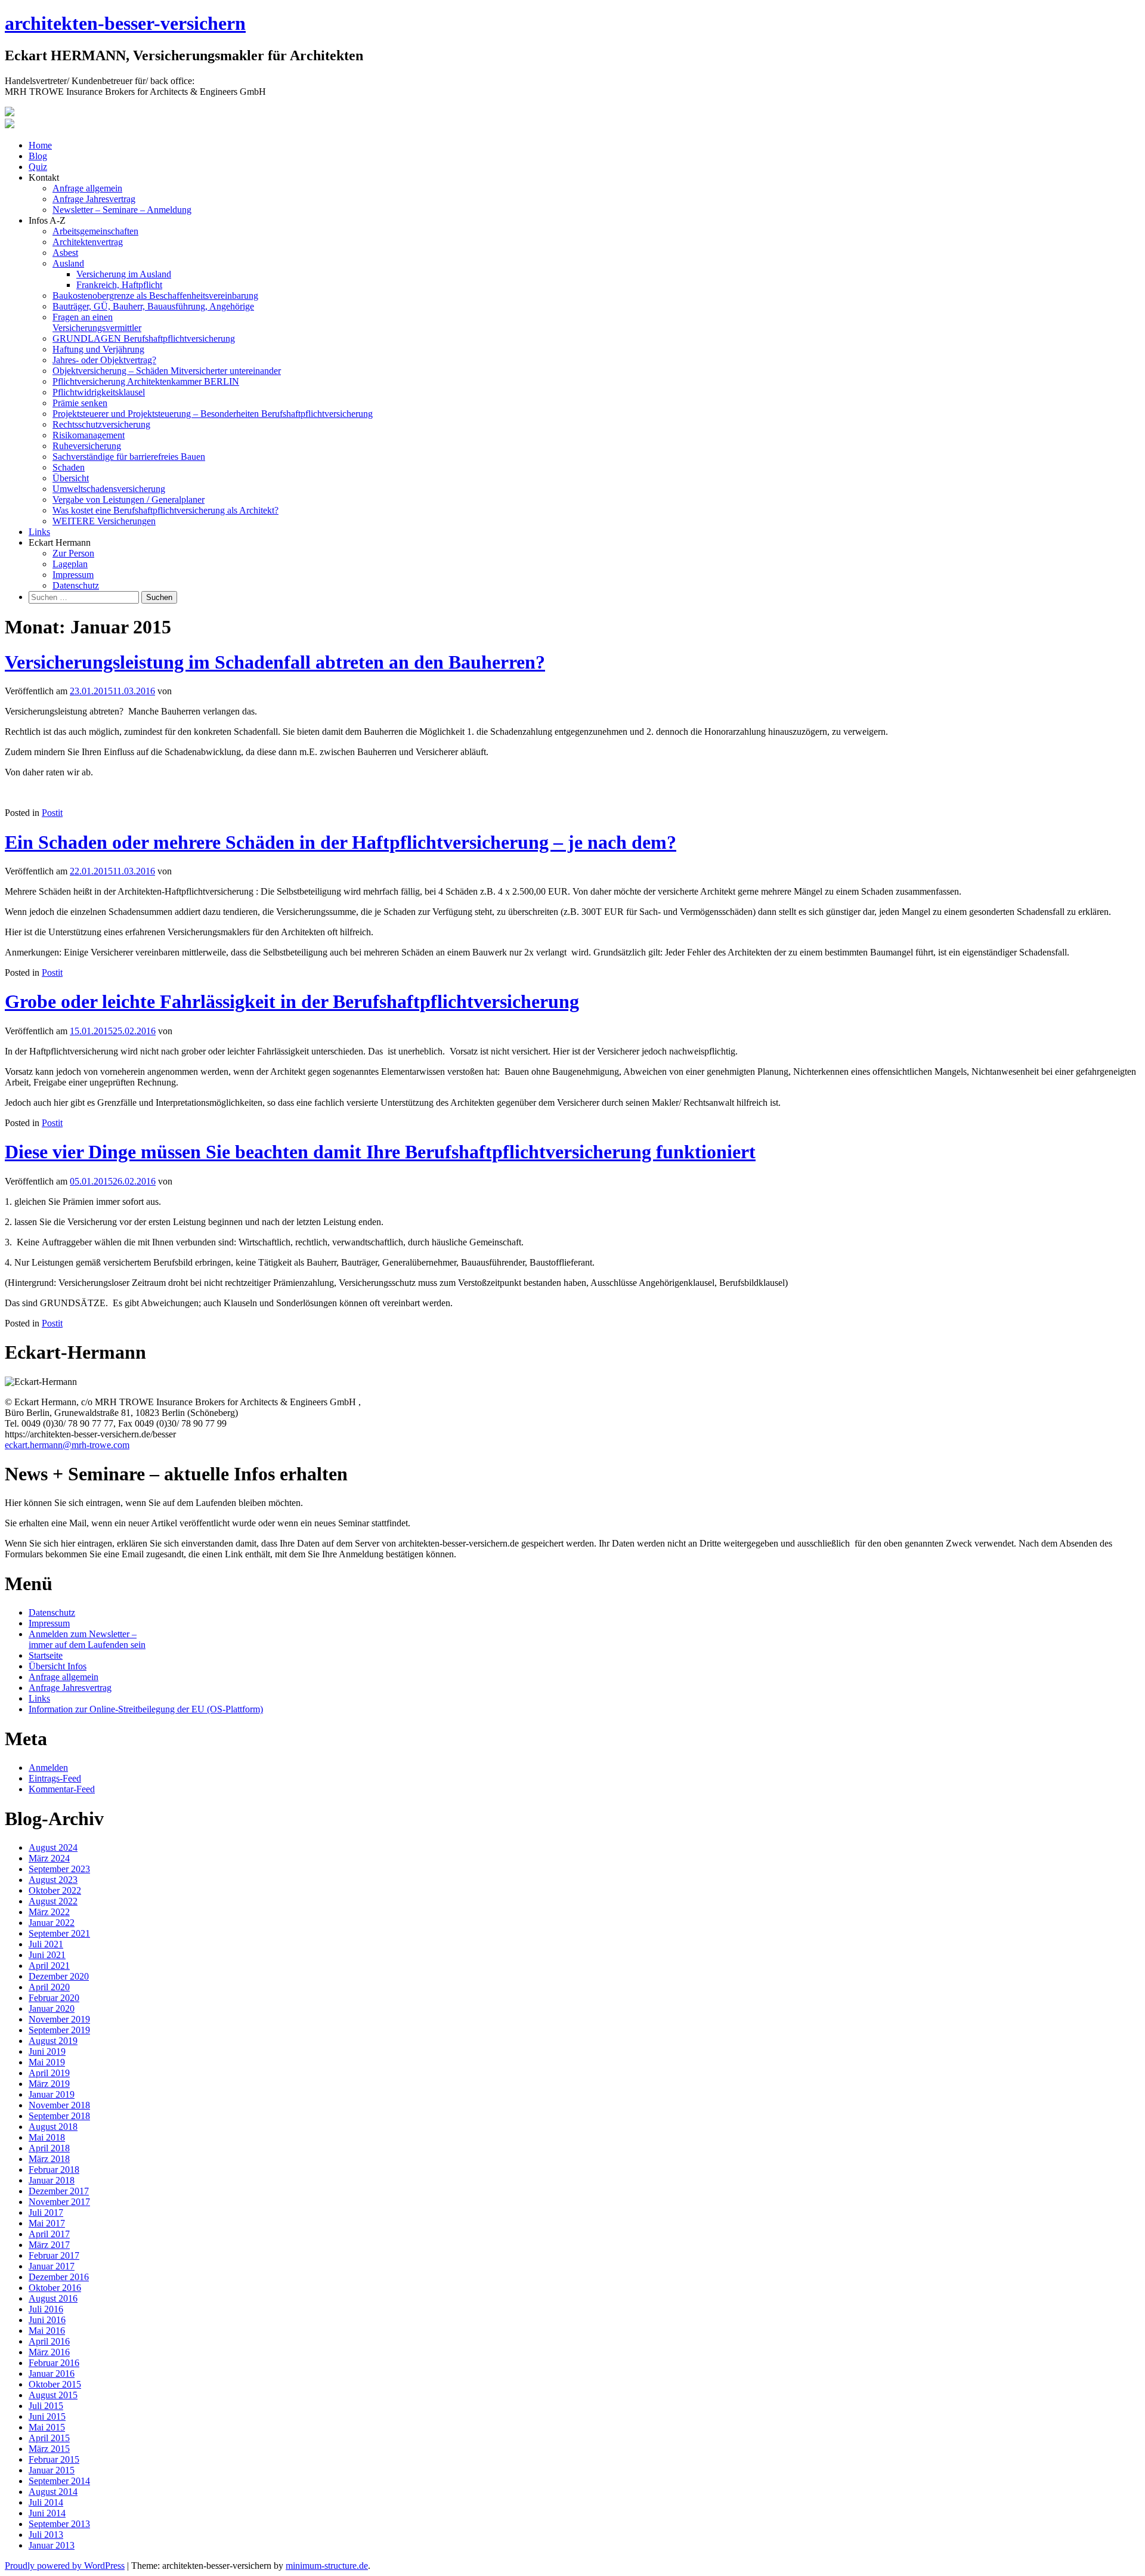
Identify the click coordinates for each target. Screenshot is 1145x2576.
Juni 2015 (47, 2416)
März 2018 (49, 2159)
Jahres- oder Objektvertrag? (104, 360)
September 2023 (59, 1869)
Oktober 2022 (55, 1890)
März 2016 (49, 2352)
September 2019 (59, 2030)
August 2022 (53, 1901)
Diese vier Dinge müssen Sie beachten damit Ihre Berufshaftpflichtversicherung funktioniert (380, 1152)
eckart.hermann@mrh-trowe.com (67, 1445)
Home (40, 145)
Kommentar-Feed (62, 1789)
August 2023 (53, 1880)
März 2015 (49, 2449)
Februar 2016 (54, 2363)
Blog (38, 156)
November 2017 (59, 2202)
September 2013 (59, 2524)
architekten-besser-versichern (125, 23)
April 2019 (49, 2073)
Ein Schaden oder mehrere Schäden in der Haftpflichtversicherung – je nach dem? (341, 842)
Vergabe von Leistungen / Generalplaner (129, 500)
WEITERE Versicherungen (104, 521)
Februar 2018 (54, 2170)
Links (39, 532)
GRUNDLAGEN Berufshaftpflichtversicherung (144, 338)
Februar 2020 (54, 1998)
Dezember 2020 (59, 1976)
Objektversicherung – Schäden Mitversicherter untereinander (167, 371)
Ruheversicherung (87, 446)
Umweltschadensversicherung (109, 489)
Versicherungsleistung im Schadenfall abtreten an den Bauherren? (275, 662)
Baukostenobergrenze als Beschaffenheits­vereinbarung (155, 296)
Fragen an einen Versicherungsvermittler (97, 322)
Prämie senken (80, 403)
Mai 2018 (47, 2137)
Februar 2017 (54, 2255)
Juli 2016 (46, 2309)
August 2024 (53, 1847)
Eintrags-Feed (55, 1778)
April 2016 (49, 2341)
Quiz (38, 167)
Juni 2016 (47, 2320)
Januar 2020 (52, 2008)
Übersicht (71, 478)
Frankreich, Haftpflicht (119, 285)
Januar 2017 (52, 2266)
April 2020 (49, 1987)
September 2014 (59, 2481)
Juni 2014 (47, 2513)
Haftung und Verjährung (98, 349)
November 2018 (59, 2105)
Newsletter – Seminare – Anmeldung (122, 210)
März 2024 (49, 1858)
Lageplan (70, 564)
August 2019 (53, 2041)
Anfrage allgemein (87, 188)
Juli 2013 (46, 2535)
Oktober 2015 (55, 2384)
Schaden (69, 467)
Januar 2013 (52, 2545)
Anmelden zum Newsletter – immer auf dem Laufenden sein (87, 1639)
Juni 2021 (47, 1955)
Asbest (65, 253)
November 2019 (59, 2019)
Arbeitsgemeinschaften (95, 231)
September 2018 (59, 2116)
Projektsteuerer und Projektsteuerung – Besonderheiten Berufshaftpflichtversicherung (213, 414)
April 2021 (49, 1966)
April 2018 (49, 2148)
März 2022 (49, 1912)
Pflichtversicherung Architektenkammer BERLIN (146, 381)
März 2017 (49, 2245)
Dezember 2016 (59, 2277)
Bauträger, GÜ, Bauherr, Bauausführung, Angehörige (153, 306)
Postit (52, 813)
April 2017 (49, 2234)
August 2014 (53, 2492)
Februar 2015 (54, 2459)
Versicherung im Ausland (124, 274)
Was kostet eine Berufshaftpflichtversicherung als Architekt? (165, 510)
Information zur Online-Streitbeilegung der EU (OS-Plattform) (146, 1709)
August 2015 (53, 2395)
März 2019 (49, 2084)
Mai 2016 (47, 2331)
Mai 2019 (47, 2062)
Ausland (68, 263)
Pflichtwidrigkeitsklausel (99, 392)
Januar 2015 (52, 2470)
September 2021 (59, 1933)
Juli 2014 (46, 2502)
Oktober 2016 (55, 2288)
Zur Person (73, 553)
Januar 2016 (52, 2374)
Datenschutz (76, 585)
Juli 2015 (46, 2406)
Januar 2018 (52, 2180)
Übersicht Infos (58, 1666)
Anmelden (48, 1768)
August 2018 (53, 2127)
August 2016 (53, 2298)
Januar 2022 (52, 1923)
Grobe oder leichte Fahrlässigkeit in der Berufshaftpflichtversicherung (292, 1001)
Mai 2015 (47, 2427)
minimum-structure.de (327, 2566)
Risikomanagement (89, 435)
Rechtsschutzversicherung (101, 424)
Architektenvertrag (88, 242)
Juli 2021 (46, 1944)
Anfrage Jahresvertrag (94, 199)
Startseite (46, 1655)
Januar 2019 (52, 2094)
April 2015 (49, 2438)
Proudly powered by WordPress (65, 2566)
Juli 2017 (46, 2212)
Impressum (73, 575)
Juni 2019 (47, 2051)
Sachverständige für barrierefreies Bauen (129, 457)
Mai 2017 (47, 2223)
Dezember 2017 (59, 2191)
